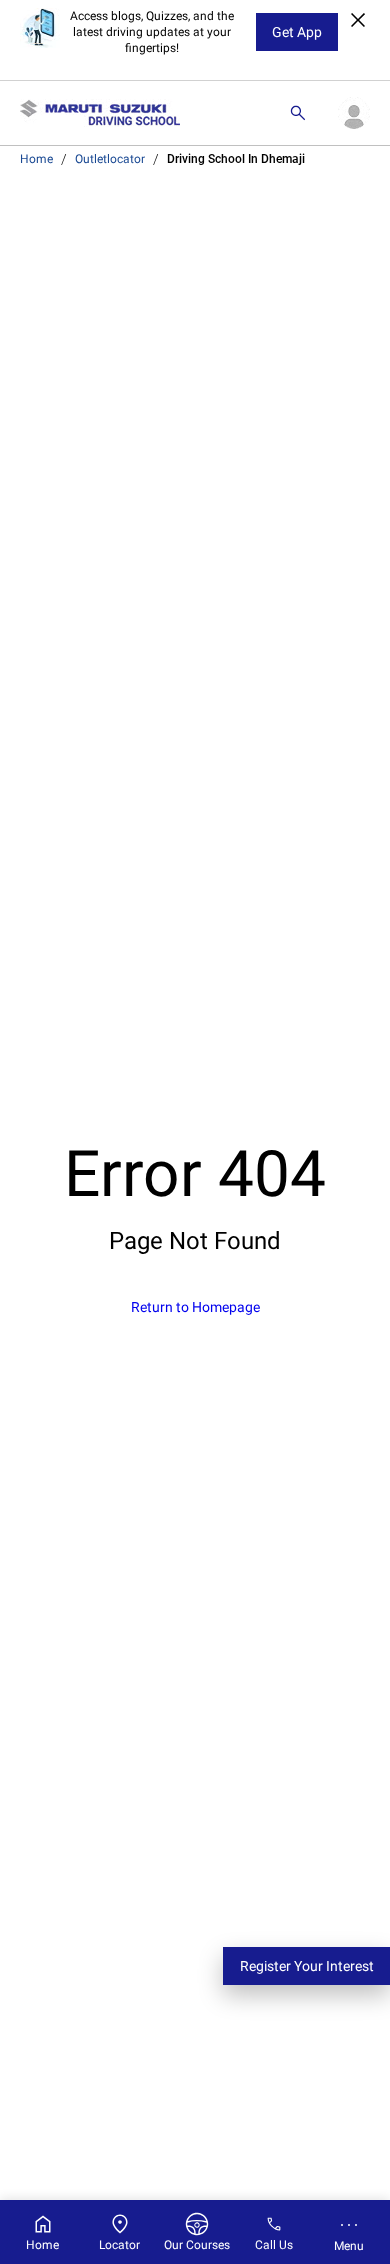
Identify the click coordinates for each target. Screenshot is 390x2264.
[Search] (298, 113)
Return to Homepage (195, 1307)
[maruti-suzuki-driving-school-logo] (100, 113)
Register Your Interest (307, 1966)
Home (36, 159)
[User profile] (354, 113)
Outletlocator (110, 159)
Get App (297, 32)
